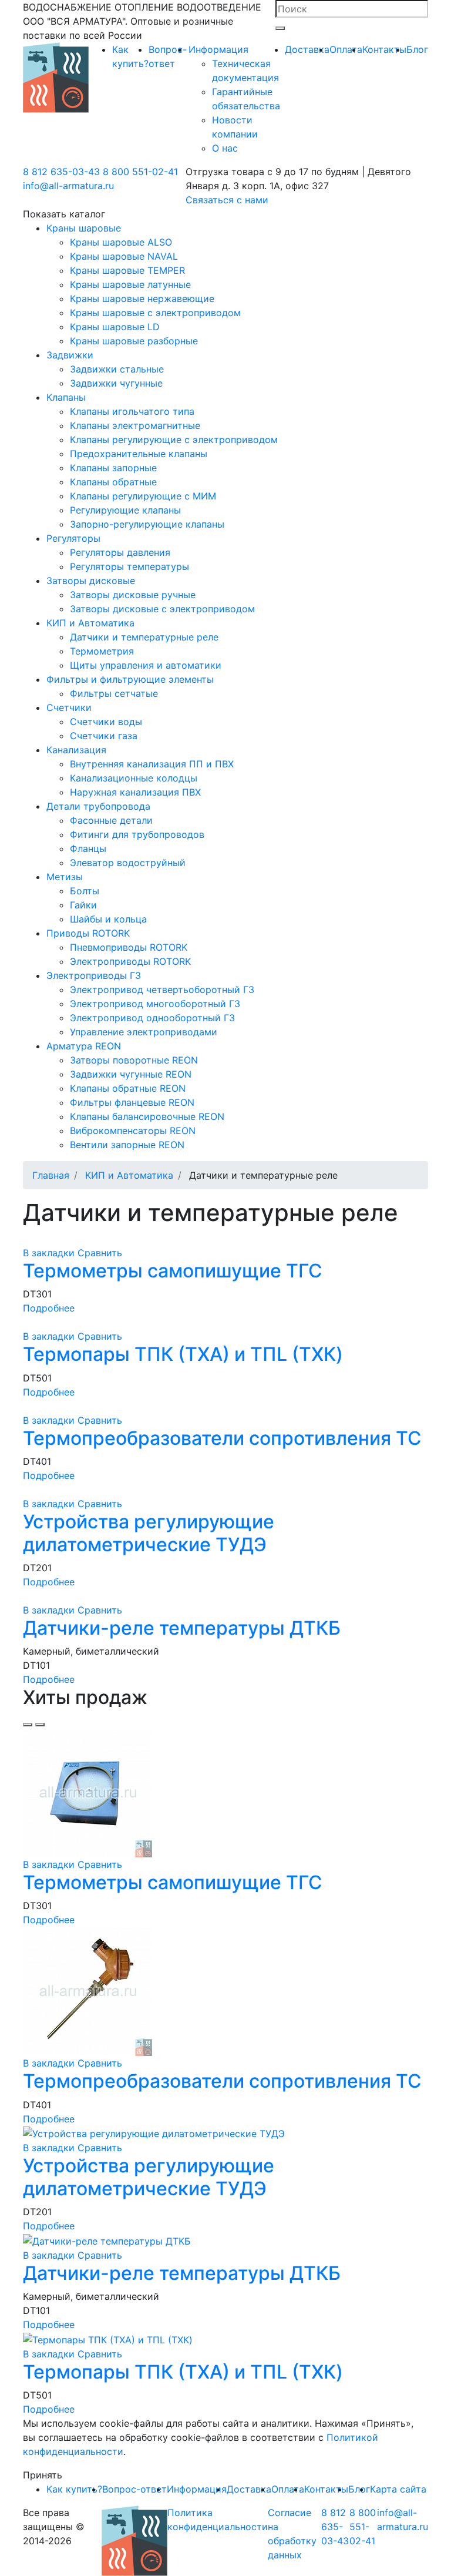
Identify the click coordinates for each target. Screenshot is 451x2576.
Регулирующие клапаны (125, 510)
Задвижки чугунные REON (131, 1074)
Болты (85, 891)
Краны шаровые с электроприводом (155, 313)
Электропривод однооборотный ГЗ (152, 1018)
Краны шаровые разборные (134, 341)
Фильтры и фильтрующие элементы (130, 679)
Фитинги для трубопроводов (137, 834)
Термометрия (102, 651)
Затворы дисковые (91, 581)
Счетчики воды (106, 722)
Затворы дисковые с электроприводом (162, 609)
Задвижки (70, 355)
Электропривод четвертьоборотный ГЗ (162, 990)
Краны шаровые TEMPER (127, 270)
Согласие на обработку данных (292, 2534)
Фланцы (88, 848)
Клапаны (66, 397)
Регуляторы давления (120, 552)
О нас (225, 148)
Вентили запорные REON (127, 1145)
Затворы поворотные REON (134, 1060)
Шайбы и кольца (108, 919)
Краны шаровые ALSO (121, 242)
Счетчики (69, 707)
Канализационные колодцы (134, 778)
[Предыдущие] (28, 1725)
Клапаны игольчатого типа (132, 411)
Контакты (384, 49)
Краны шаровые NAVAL (124, 256)
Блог (417, 49)
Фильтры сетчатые (114, 693)
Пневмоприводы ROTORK (129, 947)
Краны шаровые (84, 228)
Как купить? (74, 2489)
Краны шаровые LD (115, 327)
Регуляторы (73, 538)
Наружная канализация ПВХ (135, 792)
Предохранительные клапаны (139, 454)
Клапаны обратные (113, 482)
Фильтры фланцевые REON (132, 1102)
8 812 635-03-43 (61, 172)
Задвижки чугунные (116, 383)
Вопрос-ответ (134, 2489)
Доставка (307, 49)
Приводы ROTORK (88, 933)
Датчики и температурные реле (144, 637)
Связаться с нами (227, 200)
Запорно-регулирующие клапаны (147, 524)
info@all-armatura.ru (68, 186)
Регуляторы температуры (129, 566)
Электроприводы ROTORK (130, 961)
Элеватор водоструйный (128, 863)
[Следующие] (40, 1725)
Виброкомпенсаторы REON (133, 1131)
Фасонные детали (111, 820)
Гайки (83, 905)
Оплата (346, 49)
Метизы (65, 877)
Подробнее (49, 1308)
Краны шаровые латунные (130, 284)
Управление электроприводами (144, 1032)
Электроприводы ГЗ (94, 975)
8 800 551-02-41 (140, 172)
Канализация (76, 750)
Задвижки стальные (117, 369)
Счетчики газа (104, 736)
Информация (218, 49)
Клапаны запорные (113, 468)
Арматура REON (84, 1046)
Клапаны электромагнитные (135, 425)
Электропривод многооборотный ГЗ (155, 1004)
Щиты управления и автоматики (146, 665)
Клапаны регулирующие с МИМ (143, 496)
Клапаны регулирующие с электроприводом (174, 440)
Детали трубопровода (98, 806)
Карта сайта (398, 2489)
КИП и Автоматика (90, 623)
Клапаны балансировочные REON (147, 1116)
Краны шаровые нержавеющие (142, 298)
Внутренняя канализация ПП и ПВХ (152, 764)
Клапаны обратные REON (128, 1088)
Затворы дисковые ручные (133, 595)
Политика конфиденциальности (218, 2520)
